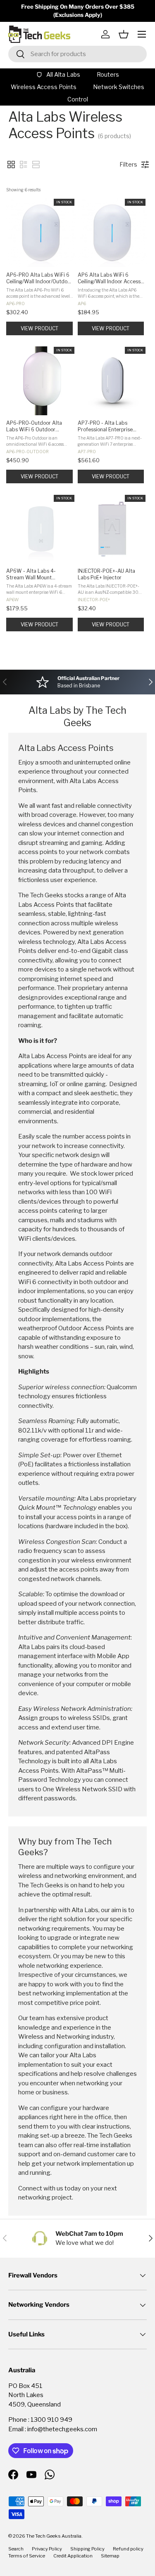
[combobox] (77, 54)
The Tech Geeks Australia (54, 2536)
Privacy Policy (47, 2549)
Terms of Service (27, 2556)
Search (16, 2549)
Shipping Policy (87, 2549)
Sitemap (110, 2556)
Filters (128, 164)
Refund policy (128, 2549)
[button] (124, 34)
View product (39, 328)
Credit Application (73, 2556)
